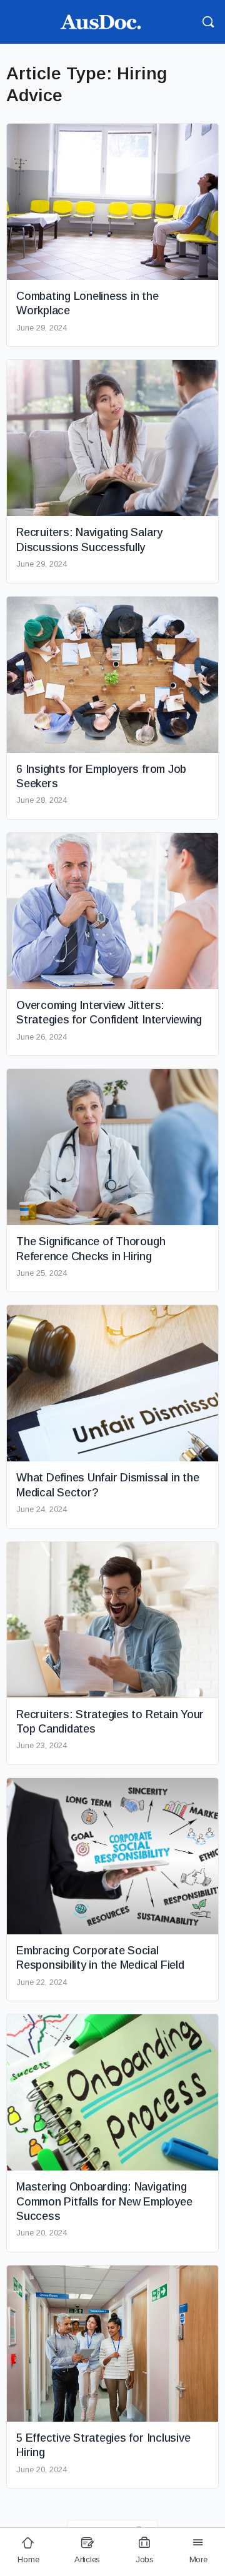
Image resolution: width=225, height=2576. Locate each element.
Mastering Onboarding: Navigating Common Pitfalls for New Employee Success (104, 2201)
